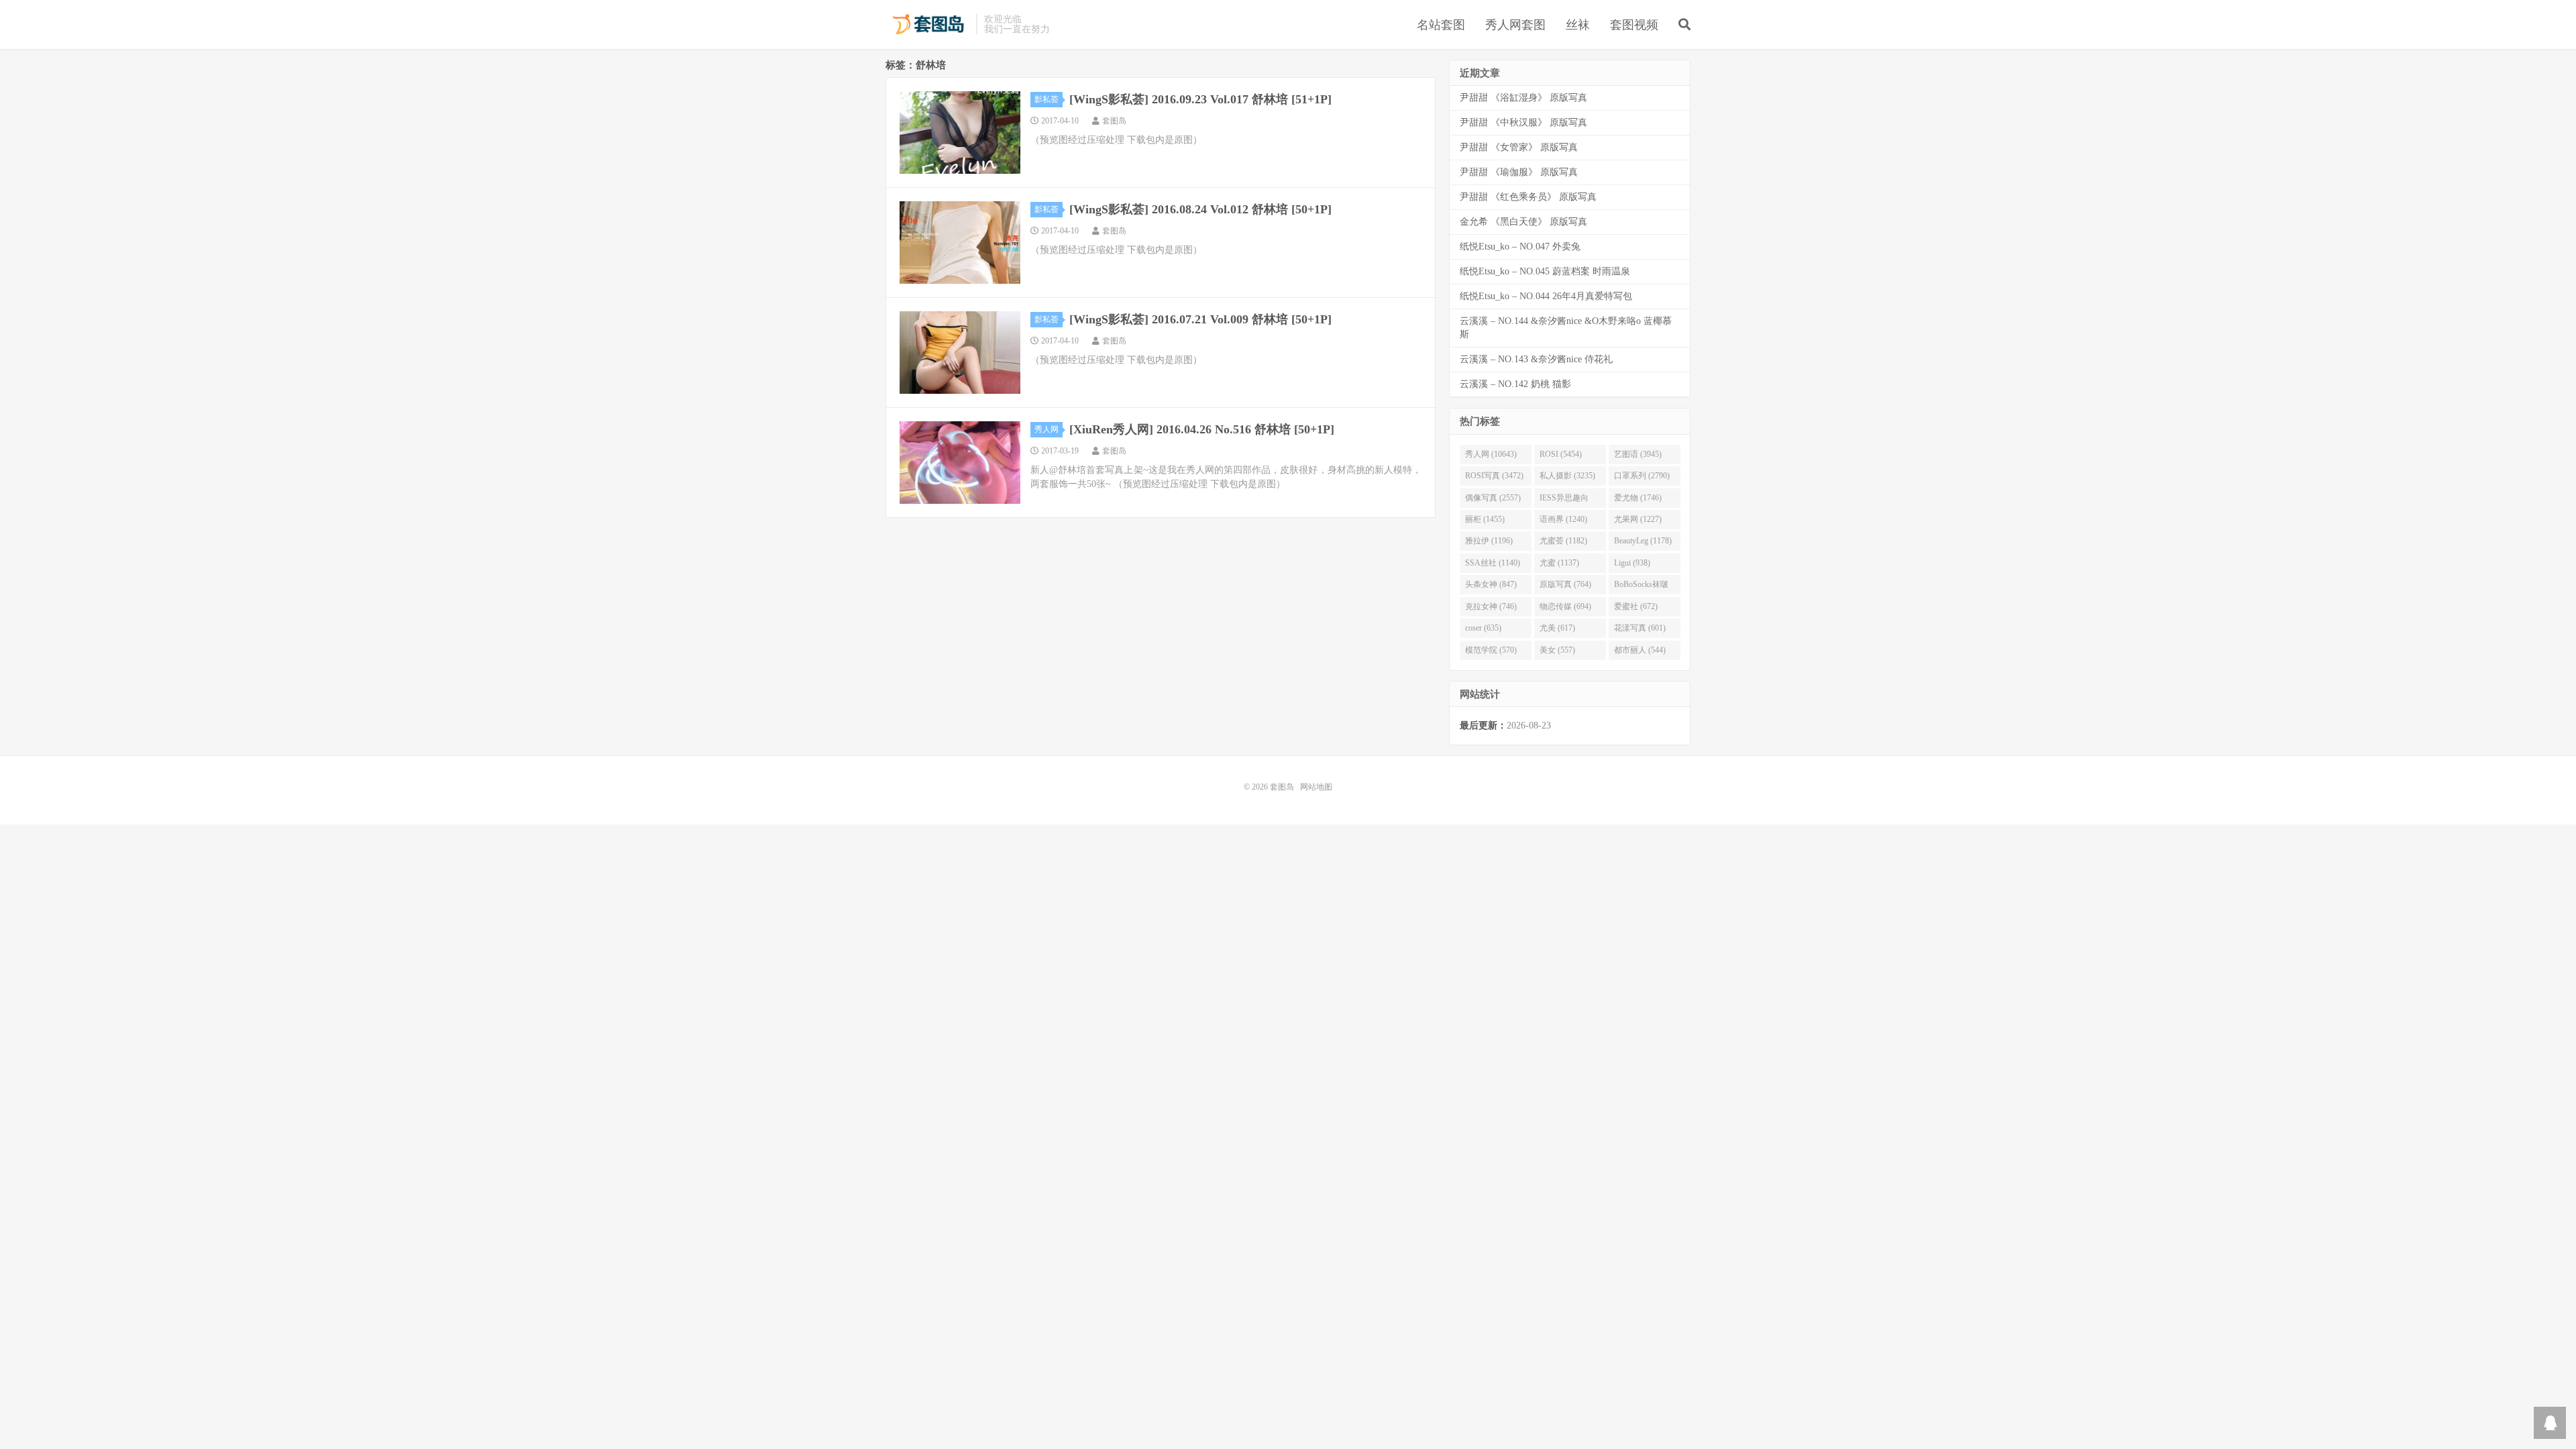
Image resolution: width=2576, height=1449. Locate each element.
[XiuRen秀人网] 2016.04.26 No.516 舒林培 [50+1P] (1202, 429)
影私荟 (1046, 99)
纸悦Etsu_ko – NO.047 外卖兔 (1520, 247)
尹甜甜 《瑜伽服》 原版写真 (1519, 172)
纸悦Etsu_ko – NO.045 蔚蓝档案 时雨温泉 (1545, 271)
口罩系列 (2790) (1642, 476)
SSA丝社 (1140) (1493, 563)
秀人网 (1046, 429)
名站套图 (1441, 25)
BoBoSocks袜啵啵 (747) (1641, 587)
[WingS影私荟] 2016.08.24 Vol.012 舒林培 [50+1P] (1200, 209)
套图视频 (1634, 25)
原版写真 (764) (1565, 584)
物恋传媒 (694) (1565, 606)
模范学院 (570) (1491, 650)
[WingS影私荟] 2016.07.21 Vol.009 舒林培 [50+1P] (1200, 319)
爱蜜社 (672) (1636, 606)
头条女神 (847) (1491, 584)
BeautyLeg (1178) (1643, 541)
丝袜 (1578, 25)
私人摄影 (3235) (1567, 476)
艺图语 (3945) (1638, 454)
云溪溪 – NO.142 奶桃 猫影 (1515, 384)
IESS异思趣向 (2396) (1564, 500)
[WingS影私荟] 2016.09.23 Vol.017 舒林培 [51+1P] (1200, 99)
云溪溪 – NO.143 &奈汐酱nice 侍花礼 (1536, 359)
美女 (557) (1557, 650)
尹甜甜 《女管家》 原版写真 (1519, 147)
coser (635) (1483, 628)
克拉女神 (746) (1491, 606)
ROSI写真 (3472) (1494, 476)
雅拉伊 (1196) (1489, 541)
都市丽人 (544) (1640, 650)
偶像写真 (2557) (1493, 498)
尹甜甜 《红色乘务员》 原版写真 (1528, 197)
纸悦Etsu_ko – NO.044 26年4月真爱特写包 (1546, 296)
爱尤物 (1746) (1638, 498)
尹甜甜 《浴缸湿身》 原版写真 (1523, 98)
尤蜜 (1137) (1559, 563)
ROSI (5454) (1561, 454)
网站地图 (1316, 787)
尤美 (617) (1557, 628)
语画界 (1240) (1563, 519)
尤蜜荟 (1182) (1563, 541)
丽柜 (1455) (1485, 519)
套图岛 (927, 24)
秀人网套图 (1515, 25)
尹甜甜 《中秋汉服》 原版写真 (1523, 122)
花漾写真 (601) (1640, 628)
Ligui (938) (1632, 563)
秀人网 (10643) (1491, 454)
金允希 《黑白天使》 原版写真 (1523, 222)
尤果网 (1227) (1638, 519)
